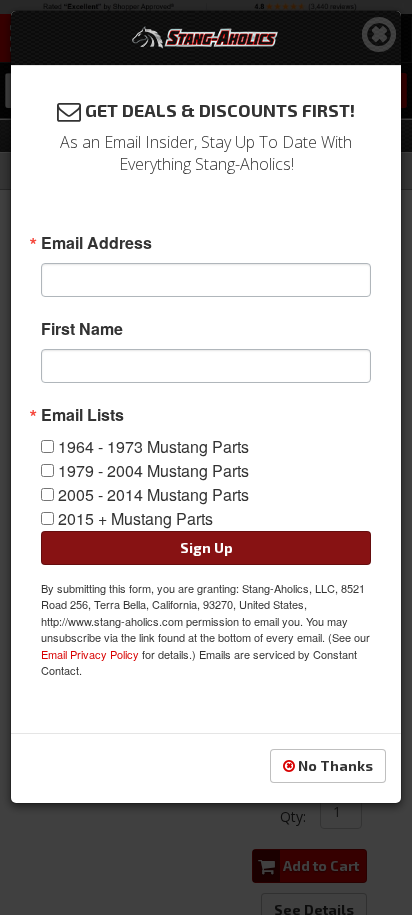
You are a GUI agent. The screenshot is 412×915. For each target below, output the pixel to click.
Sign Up (206, 547)
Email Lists (82, 415)
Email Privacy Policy (90, 654)
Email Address (96, 243)
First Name (82, 329)
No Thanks (334, 765)
